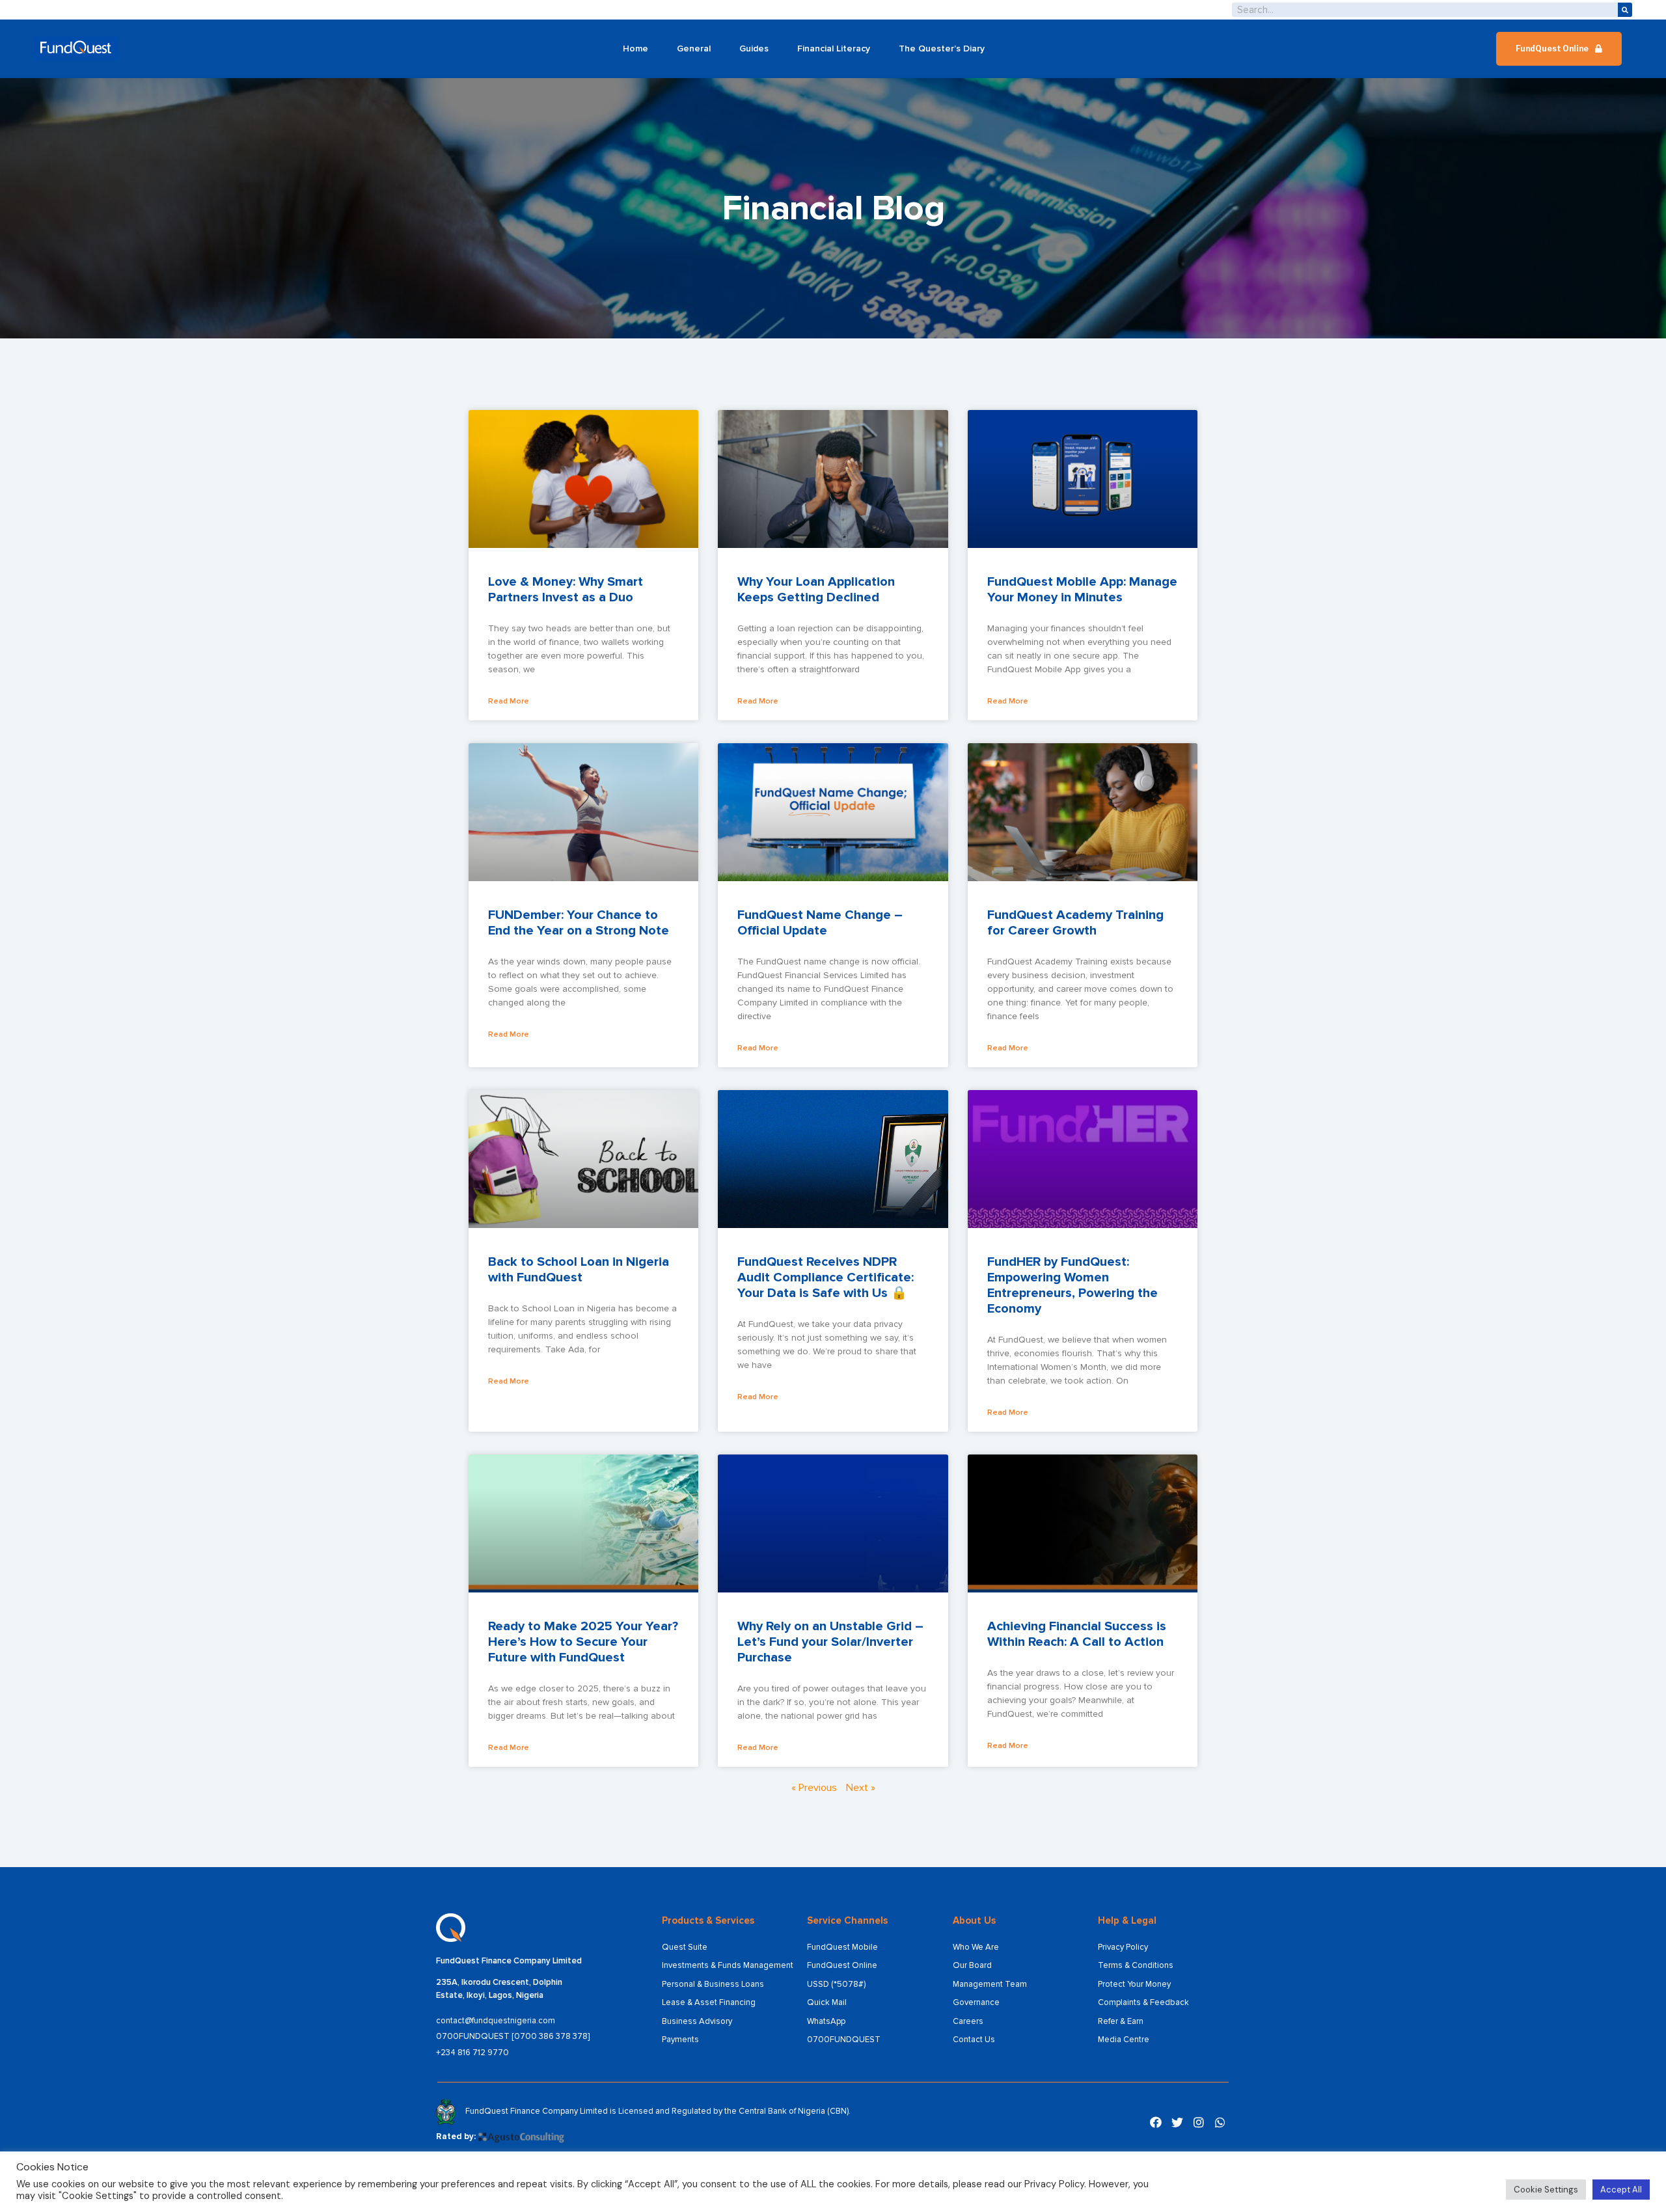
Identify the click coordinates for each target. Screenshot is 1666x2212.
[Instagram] (1199, 2122)
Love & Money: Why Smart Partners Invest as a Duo (566, 590)
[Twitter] (1177, 2122)
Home (635, 48)
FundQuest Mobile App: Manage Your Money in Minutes (1082, 590)
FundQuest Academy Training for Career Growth (1075, 923)
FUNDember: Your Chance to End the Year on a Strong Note (579, 923)
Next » (861, 1788)
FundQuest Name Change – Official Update (820, 923)
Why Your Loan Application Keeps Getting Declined (816, 590)
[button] (1559, 49)
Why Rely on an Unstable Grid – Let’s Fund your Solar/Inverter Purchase (830, 1642)
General (694, 48)
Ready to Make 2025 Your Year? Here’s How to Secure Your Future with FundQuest (583, 1642)
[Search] (1625, 10)
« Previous (814, 1788)
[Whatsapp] (1220, 2122)
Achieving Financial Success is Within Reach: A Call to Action (1077, 1634)
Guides (754, 48)
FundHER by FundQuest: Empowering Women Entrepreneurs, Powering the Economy (1072, 1285)
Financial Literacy (834, 48)
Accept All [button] (1621, 2190)
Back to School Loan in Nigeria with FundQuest (579, 1270)
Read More (509, 701)
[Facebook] (1156, 2122)
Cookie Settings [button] (1546, 2190)
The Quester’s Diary (942, 48)
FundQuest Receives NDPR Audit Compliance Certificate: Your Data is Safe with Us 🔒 (826, 1277)
